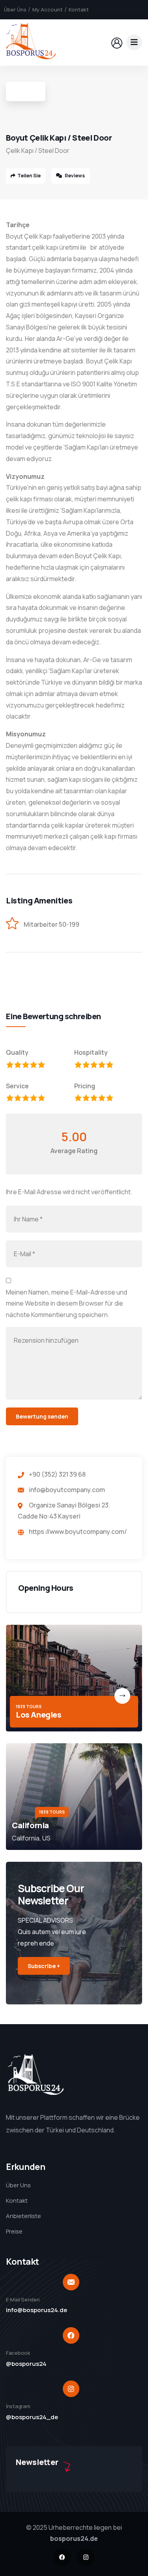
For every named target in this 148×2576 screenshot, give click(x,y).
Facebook (18, 2353)
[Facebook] (62, 2557)
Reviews (74, 176)
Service (17, 1086)
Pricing (85, 1086)
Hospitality (91, 1052)
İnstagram (18, 2406)
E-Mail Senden (23, 2299)
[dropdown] (134, 42)
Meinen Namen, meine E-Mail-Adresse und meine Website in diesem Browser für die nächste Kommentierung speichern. (67, 1304)
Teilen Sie (29, 176)
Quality (17, 1052)
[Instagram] (86, 2557)
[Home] (31, 42)
